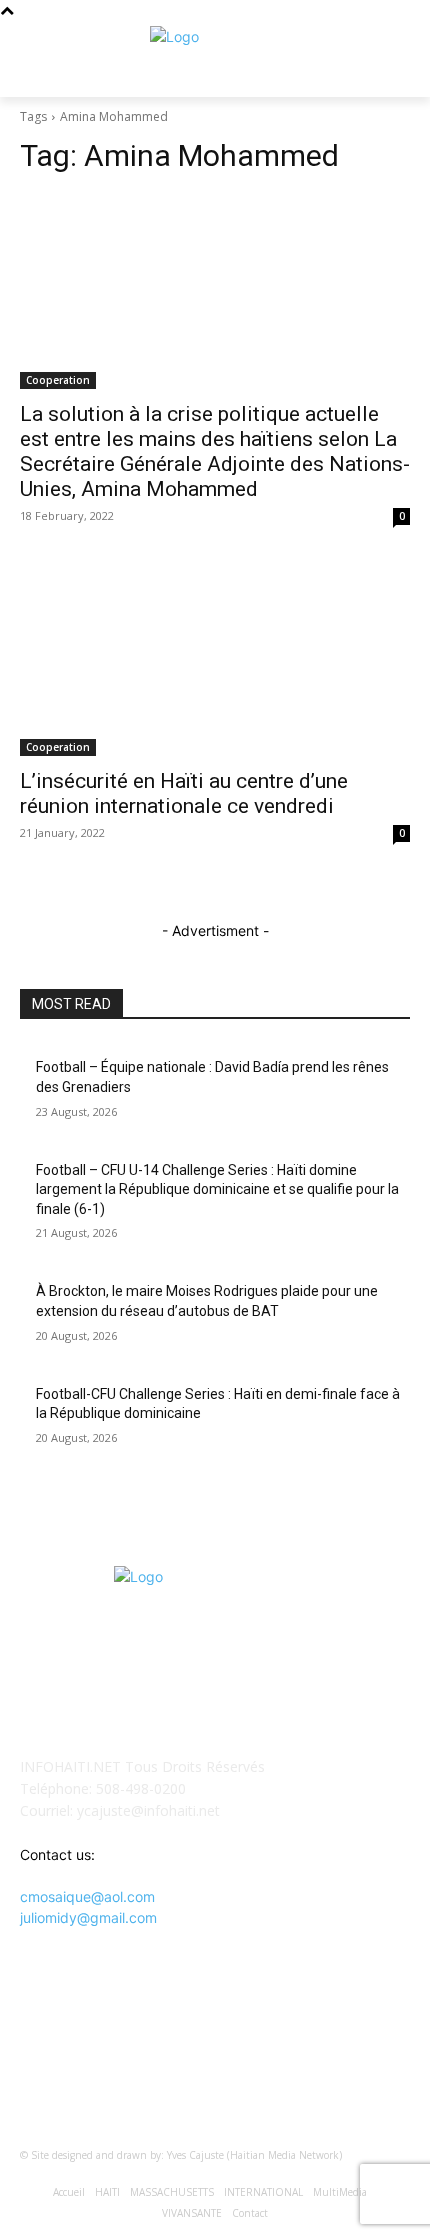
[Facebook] (190, 2056)
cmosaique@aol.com (87, 1896)
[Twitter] (239, 2056)
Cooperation (58, 380)
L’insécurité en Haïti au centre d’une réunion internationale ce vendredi (184, 793)
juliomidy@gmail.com (88, 1917)
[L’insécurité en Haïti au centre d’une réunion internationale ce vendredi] (215, 658)
